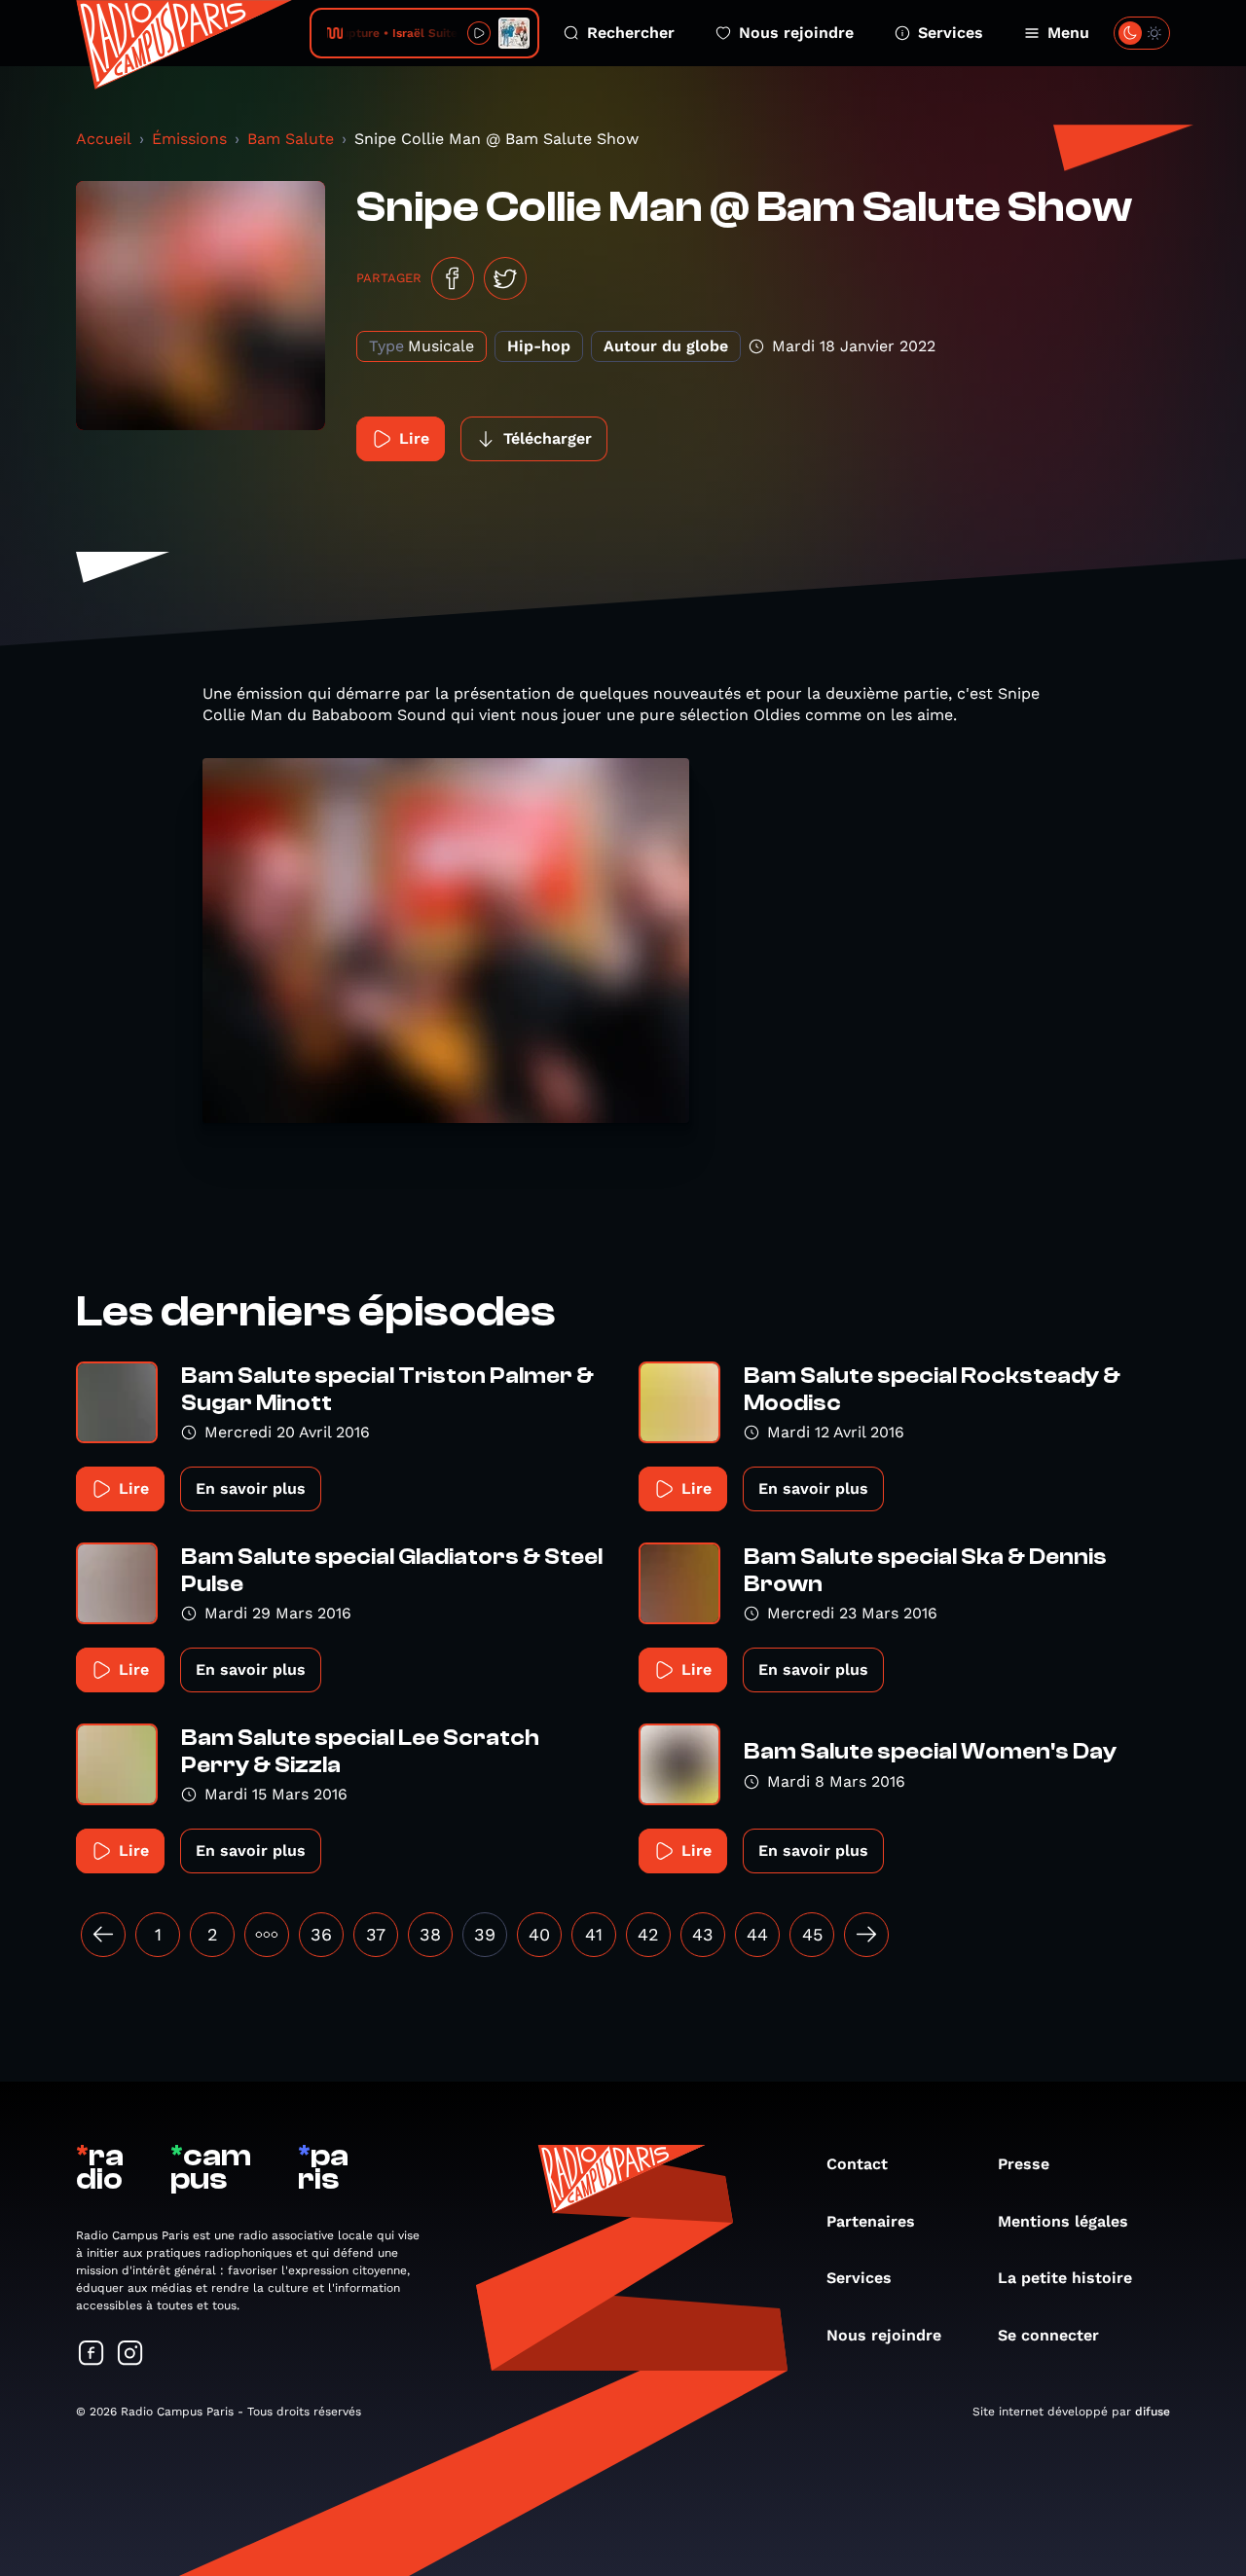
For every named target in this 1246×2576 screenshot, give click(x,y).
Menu (1068, 33)
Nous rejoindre (796, 33)
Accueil (104, 139)
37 (376, 1934)
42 (648, 1934)
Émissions (189, 139)
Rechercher (631, 33)
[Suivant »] (866, 1935)
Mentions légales (1063, 2221)
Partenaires (871, 2221)
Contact (857, 2164)
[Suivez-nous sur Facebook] (92, 2355)
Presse (1024, 2164)
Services (951, 33)
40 (539, 1934)
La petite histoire (1065, 2278)
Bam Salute (291, 139)
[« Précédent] (103, 1935)
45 (812, 1934)
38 (430, 1934)
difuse (1153, 2412)
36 (321, 1934)
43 (703, 1934)
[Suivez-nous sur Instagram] (130, 2355)
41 (594, 1934)
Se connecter (1048, 2335)
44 (757, 1934)
